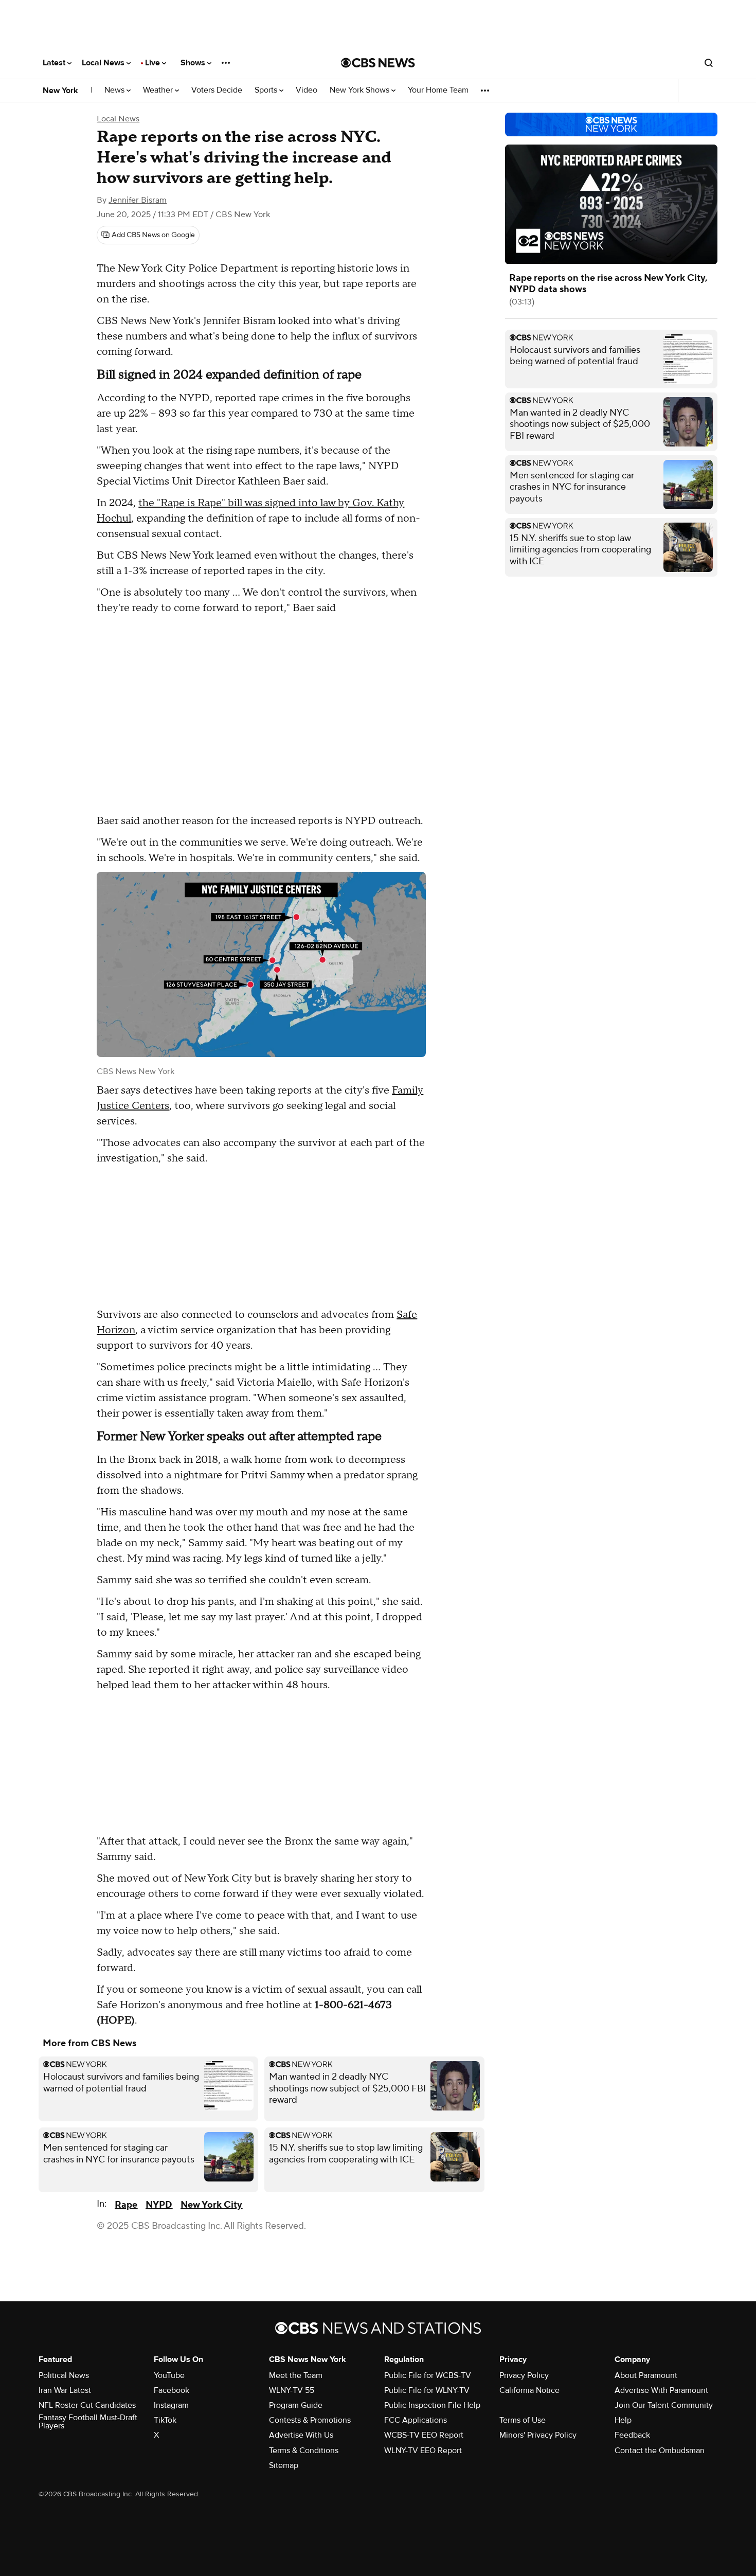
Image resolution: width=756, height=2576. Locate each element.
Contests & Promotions (310, 2420)
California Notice (529, 2390)
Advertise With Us (301, 2435)
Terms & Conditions (304, 2450)
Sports (267, 90)
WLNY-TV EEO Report (423, 2450)
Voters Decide (217, 90)
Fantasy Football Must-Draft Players (88, 2422)
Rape (126, 2205)
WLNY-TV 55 (292, 2390)
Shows (194, 63)
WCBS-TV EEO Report (424, 2435)
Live (154, 63)
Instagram (171, 2405)
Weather (159, 90)
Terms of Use (523, 2420)
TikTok (165, 2420)
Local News (104, 63)
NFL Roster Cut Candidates (87, 2405)
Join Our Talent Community (664, 2405)
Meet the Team (296, 2375)
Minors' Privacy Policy (538, 2435)
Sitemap (284, 2465)
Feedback (632, 2435)
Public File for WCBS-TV (428, 2375)
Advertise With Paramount (661, 2390)
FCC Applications (416, 2420)
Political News (64, 2375)
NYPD (159, 2205)
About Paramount (646, 2375)
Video (307, 90)
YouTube (169, 2375)
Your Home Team (438, 90)
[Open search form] (709, 63)
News (115, 90)
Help (623, 2420)
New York (60, 91)
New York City (211, 2205)
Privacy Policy (524, 2375)
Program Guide (296, 2405)
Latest (55, 63)
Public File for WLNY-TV (427, 2390)
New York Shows (361, 90)
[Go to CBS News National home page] (378, 63)
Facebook (172, 2390)
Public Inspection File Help (432, 2405)
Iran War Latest (65, 2390)
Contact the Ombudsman (660, 2450)
